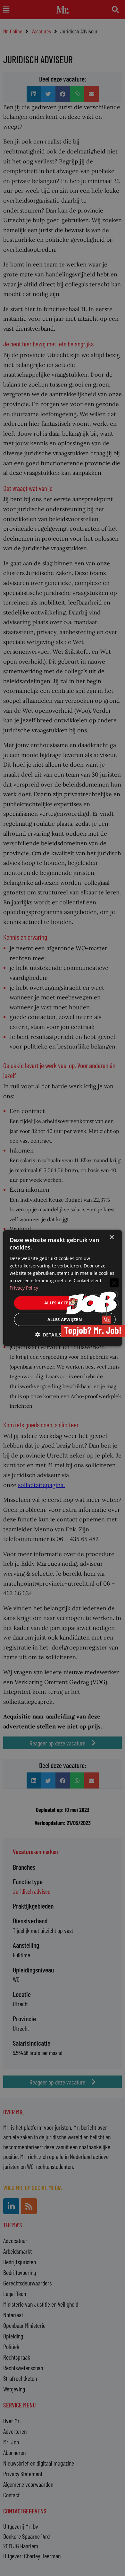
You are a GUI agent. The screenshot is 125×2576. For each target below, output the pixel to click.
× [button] (111, 1237)
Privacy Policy (24, 1288)
